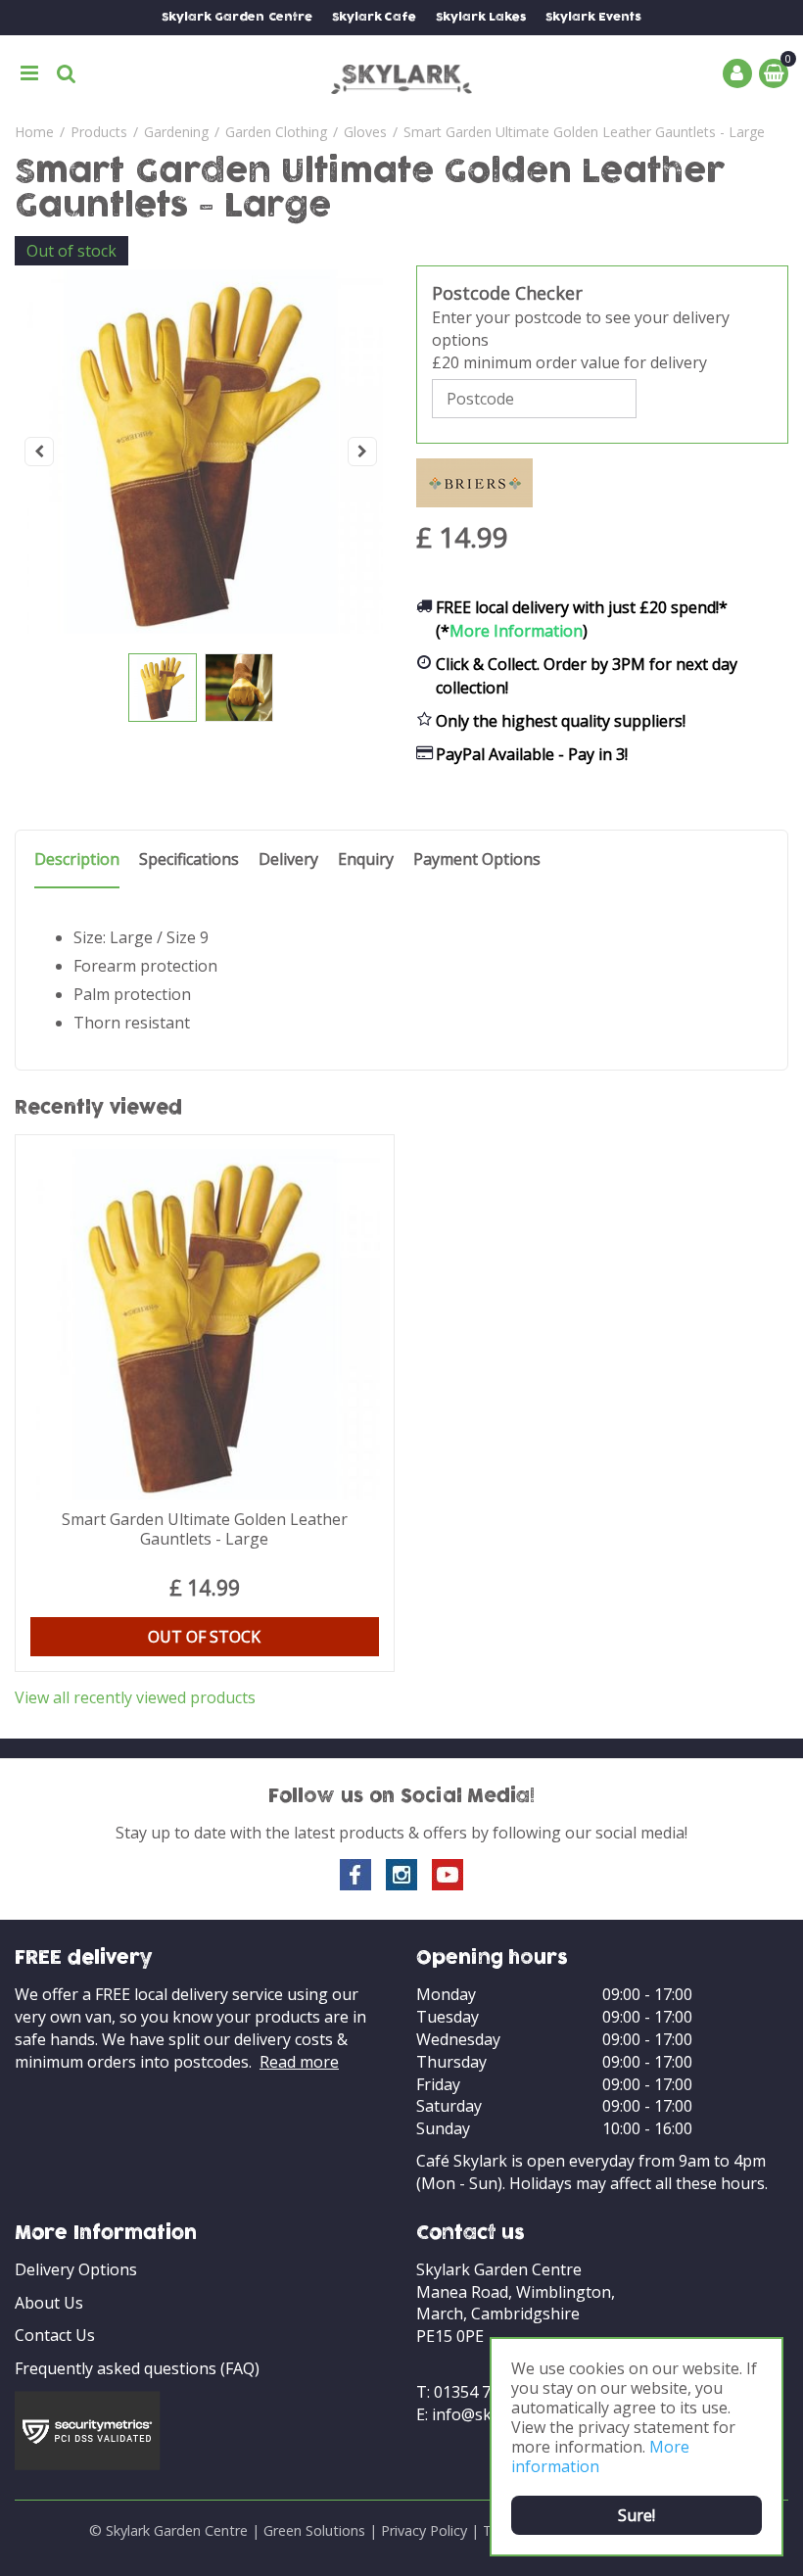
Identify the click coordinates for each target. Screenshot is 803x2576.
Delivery (288, 859)
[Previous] (39, 452)
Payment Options (477, 859)
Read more (299, 2062)
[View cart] (774, 73)
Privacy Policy (424, 2530)
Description (77, 859)
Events (593, 17)
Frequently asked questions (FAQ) (137, 2368)
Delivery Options (76, 2269)
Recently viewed (98, 1109)
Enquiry (366, 859)
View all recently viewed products (135, 1697)
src (67, 73)
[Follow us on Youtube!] (448, 1875)
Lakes (481, 17)
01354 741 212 (486, 2392)
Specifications (189, 859)
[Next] (362, 452)
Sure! (637, 2515)
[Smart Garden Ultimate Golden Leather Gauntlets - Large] (201, 452)
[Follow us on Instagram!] (401, 1875)
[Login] (737, 73)
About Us (49, 2303)
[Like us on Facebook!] (355, 1875)
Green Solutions (314, 2530)
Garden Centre (237, 17)
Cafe (374, 17)
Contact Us (55, 2335)
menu (29, 73)
